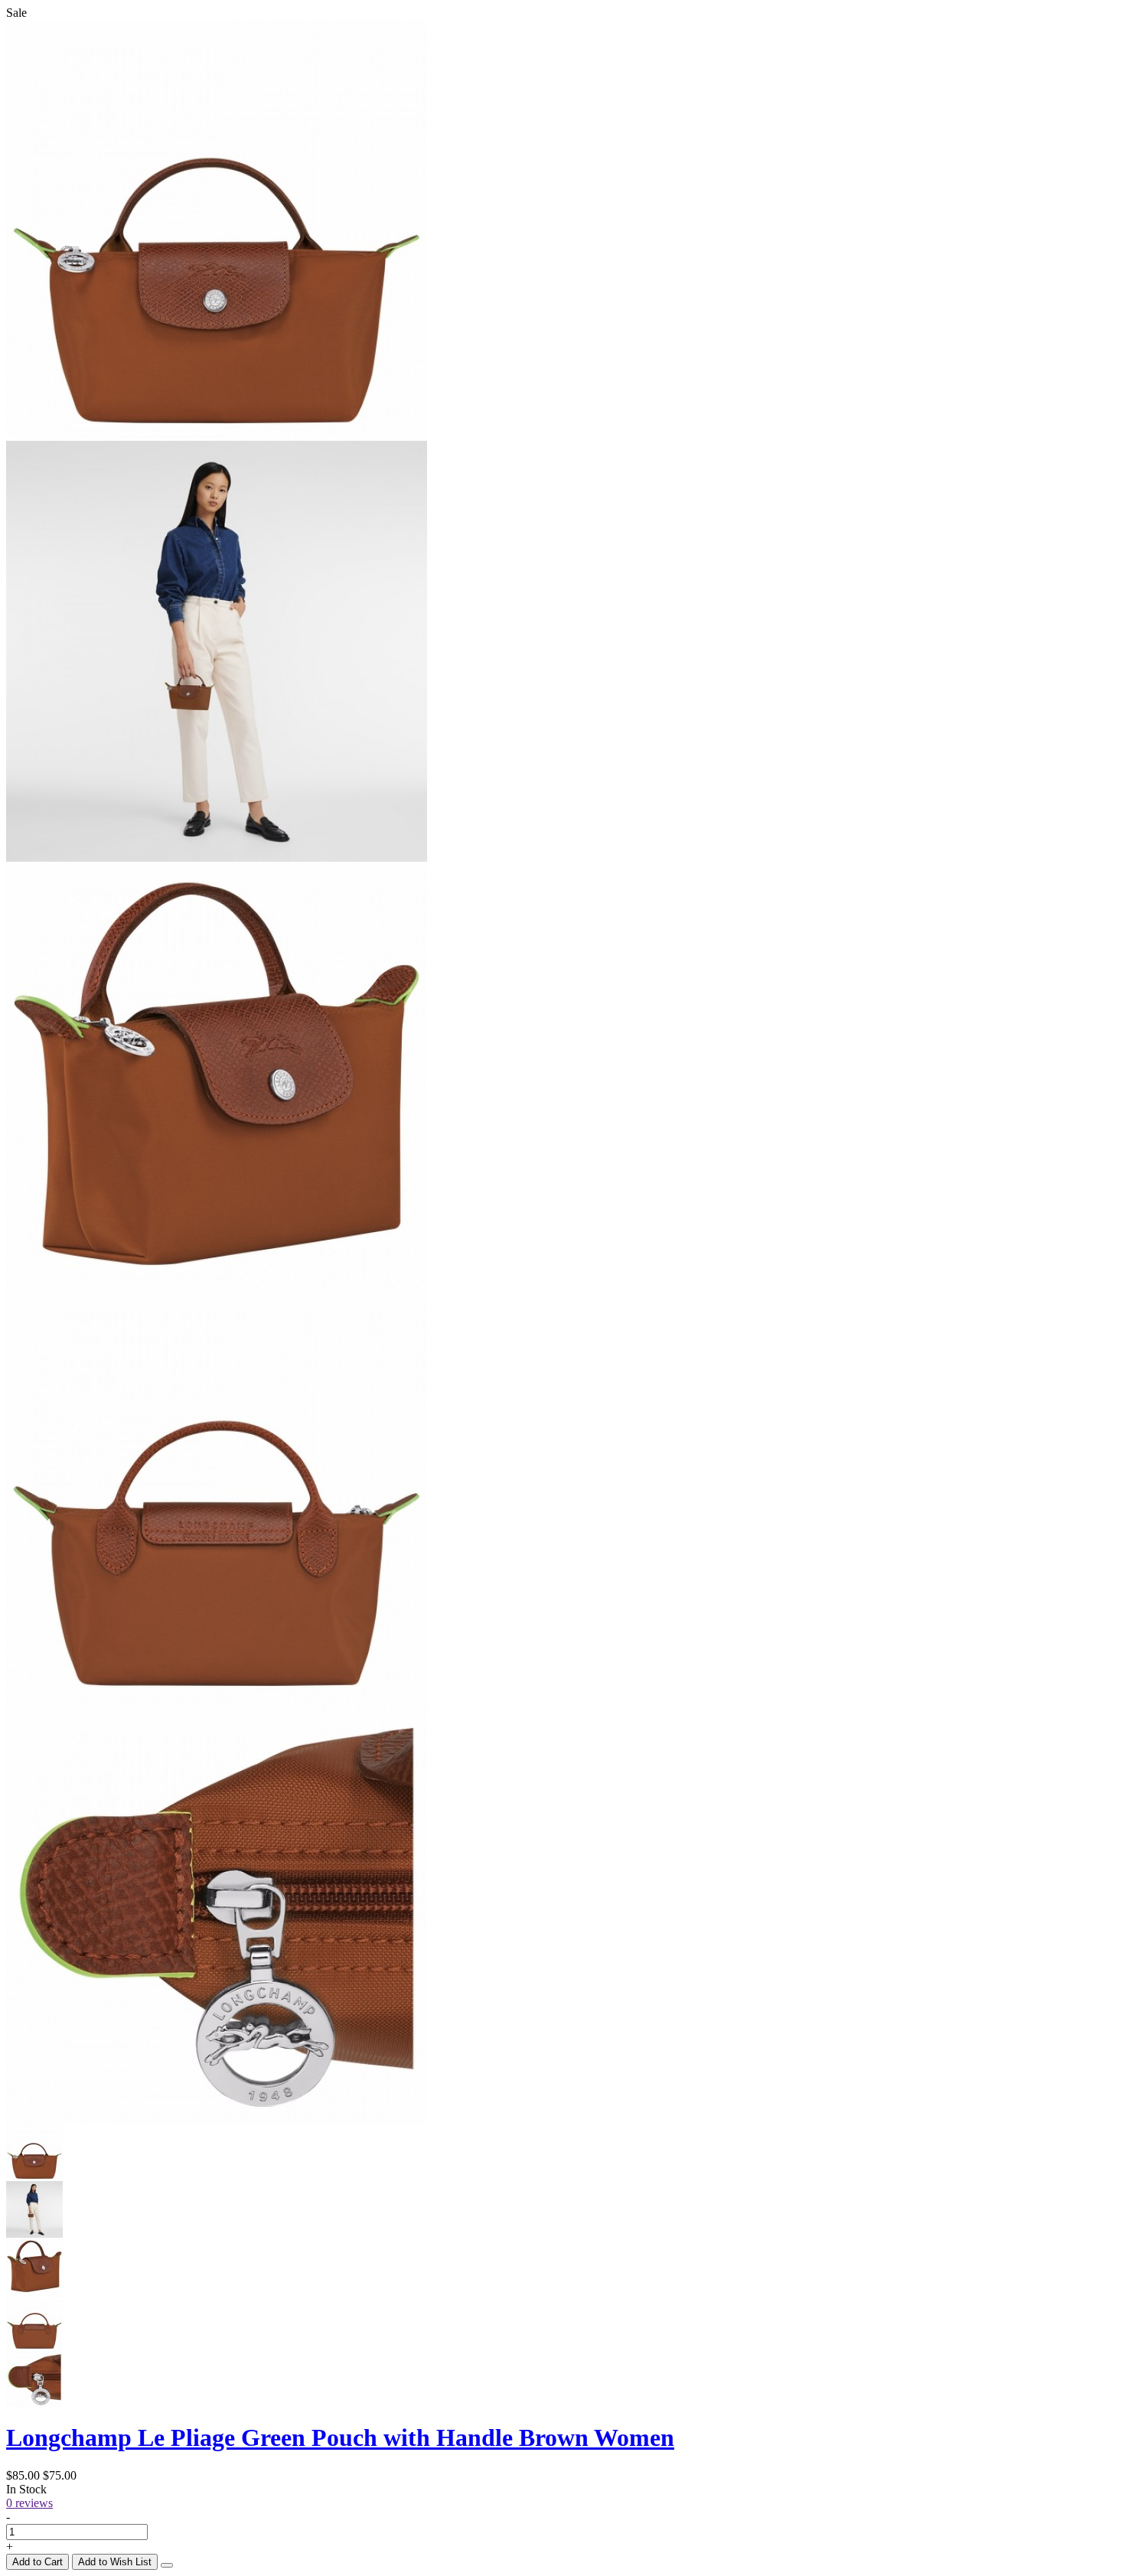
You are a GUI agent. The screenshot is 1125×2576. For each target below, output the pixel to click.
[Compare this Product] (167, 2565)
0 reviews (29, 2503)
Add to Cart (37, 2562)
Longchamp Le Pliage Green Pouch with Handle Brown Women (340, 2437)
